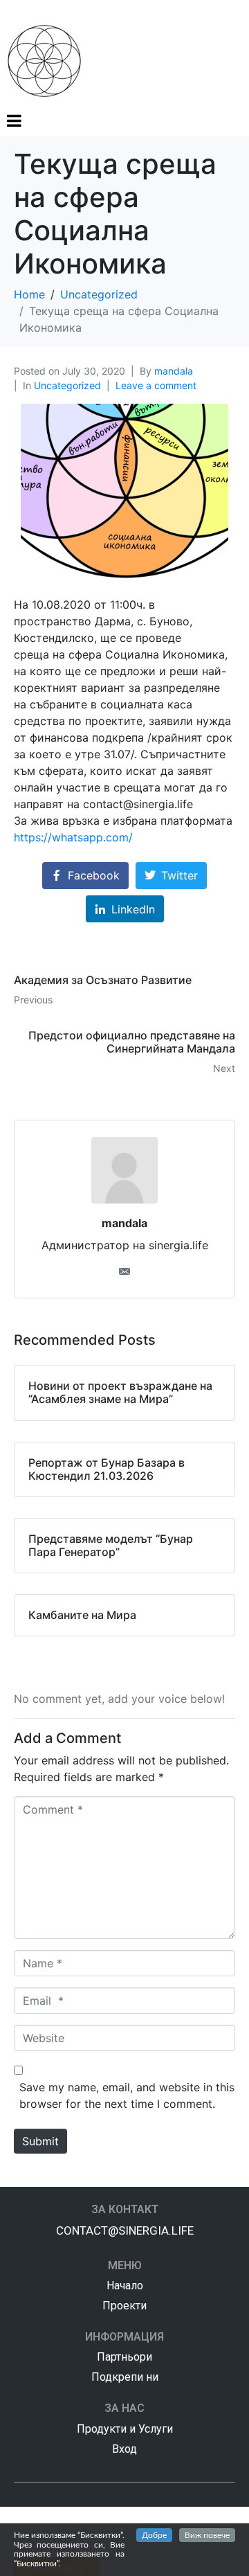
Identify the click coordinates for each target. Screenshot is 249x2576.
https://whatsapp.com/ (73, 837)
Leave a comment (156, 385)
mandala (174, 371)
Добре (154, 2535)
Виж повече (207, 2535)
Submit (40, 2141)
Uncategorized (67, 385)
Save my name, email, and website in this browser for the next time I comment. (127, 2095)
